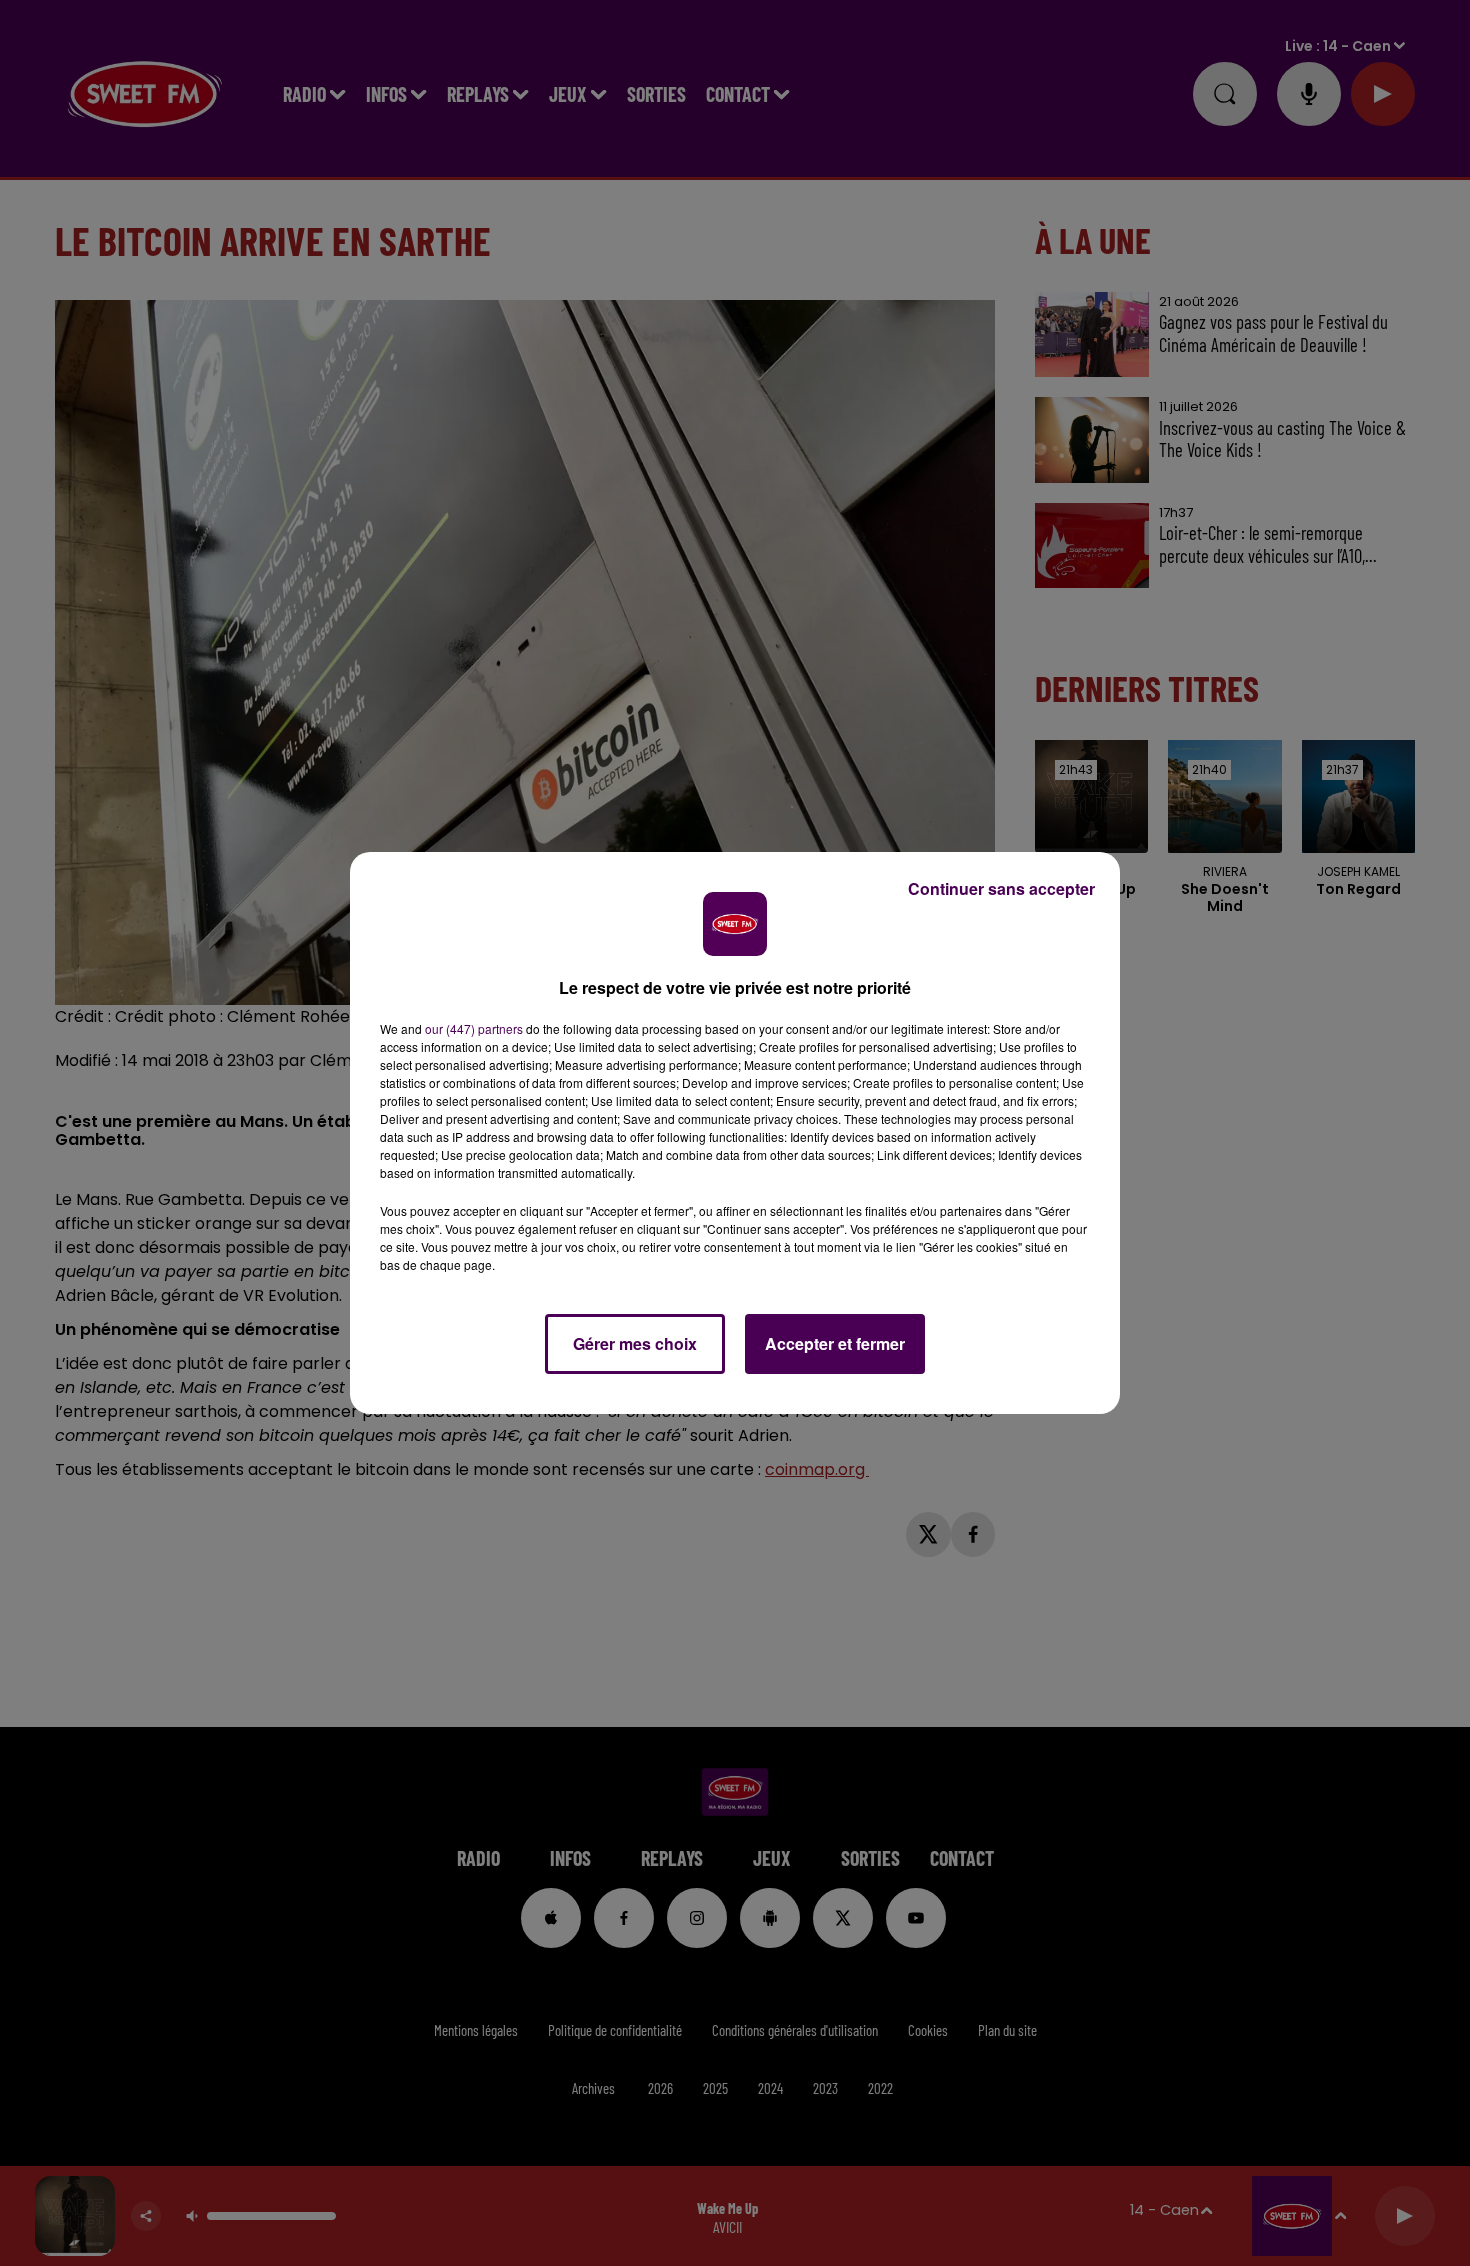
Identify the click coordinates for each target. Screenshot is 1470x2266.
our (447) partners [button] (474, 1028)
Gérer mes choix (635, 1343)
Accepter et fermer (835, 1343)
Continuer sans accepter (1001, 888)
